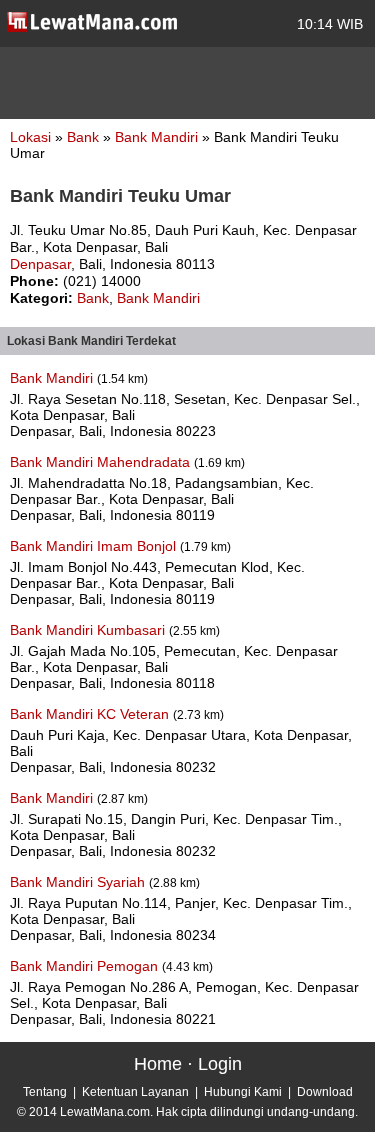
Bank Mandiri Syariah (79, 882)
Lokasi (30, 137)
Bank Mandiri (158, 137)
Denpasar (40, 264)
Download (325, 1092)
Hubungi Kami (243, 1092)
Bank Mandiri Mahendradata (102, 462)
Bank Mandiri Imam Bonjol (95, 546)
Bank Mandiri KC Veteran (91, 714)
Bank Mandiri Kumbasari (89, 630)
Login (220, 1064)
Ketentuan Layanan (135, 1092)
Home (158, 1064)
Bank (85, 137)
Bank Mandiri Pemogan (86, 966)
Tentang (45, 1092)
